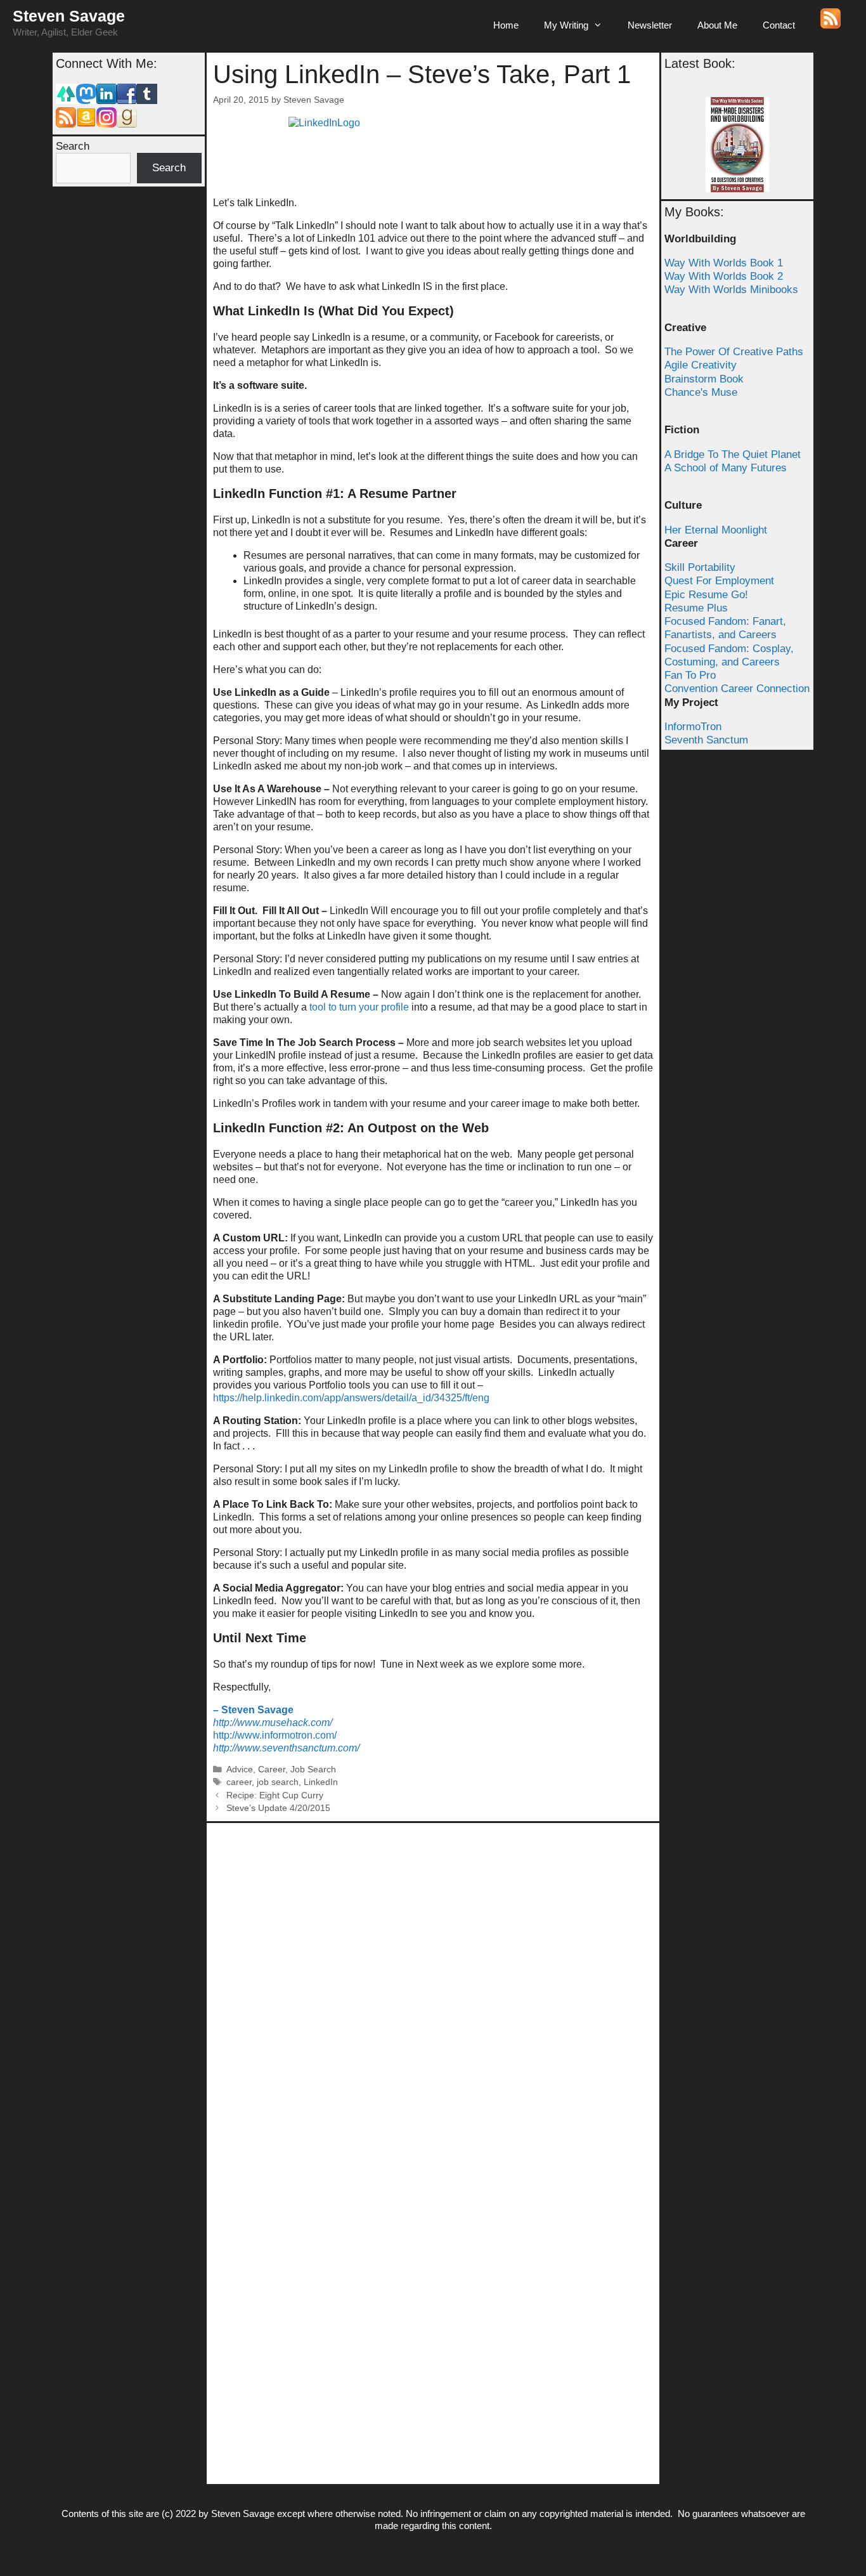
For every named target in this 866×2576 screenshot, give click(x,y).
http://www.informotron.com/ (275, 1735)
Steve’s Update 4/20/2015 (278, 1808)
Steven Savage (69, 16)
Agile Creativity (701, 365)
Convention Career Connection (737, 689)
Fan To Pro (690, 675)
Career (272, 1769)
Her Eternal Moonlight (716, 530)
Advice (240, 1769)
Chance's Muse (701, 392)
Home (506, 25)
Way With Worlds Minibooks (731, 290)
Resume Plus (696, 608)
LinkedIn (321, 1782)
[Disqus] (433, 1988)
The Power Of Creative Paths (734, 352)
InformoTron (693, 727)
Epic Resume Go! (706, 595)
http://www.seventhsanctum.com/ (286, 1748)
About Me (717, 25)
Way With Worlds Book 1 (724, 263)
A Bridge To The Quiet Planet (733, 454)
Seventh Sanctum (706, 740)
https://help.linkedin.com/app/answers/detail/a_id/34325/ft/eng (351, 1398)
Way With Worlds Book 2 (724, 276)
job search (278, 1782)
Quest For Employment (719, 581)
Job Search (313, 1769)
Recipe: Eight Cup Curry (275, 1795)
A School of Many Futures (726, 468)
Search (73, 146)
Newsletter (650, 25)
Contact (779, 25)
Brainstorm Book (704, 379)
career (239, 1782)
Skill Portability (700, 567)
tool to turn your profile (359, 1007)
